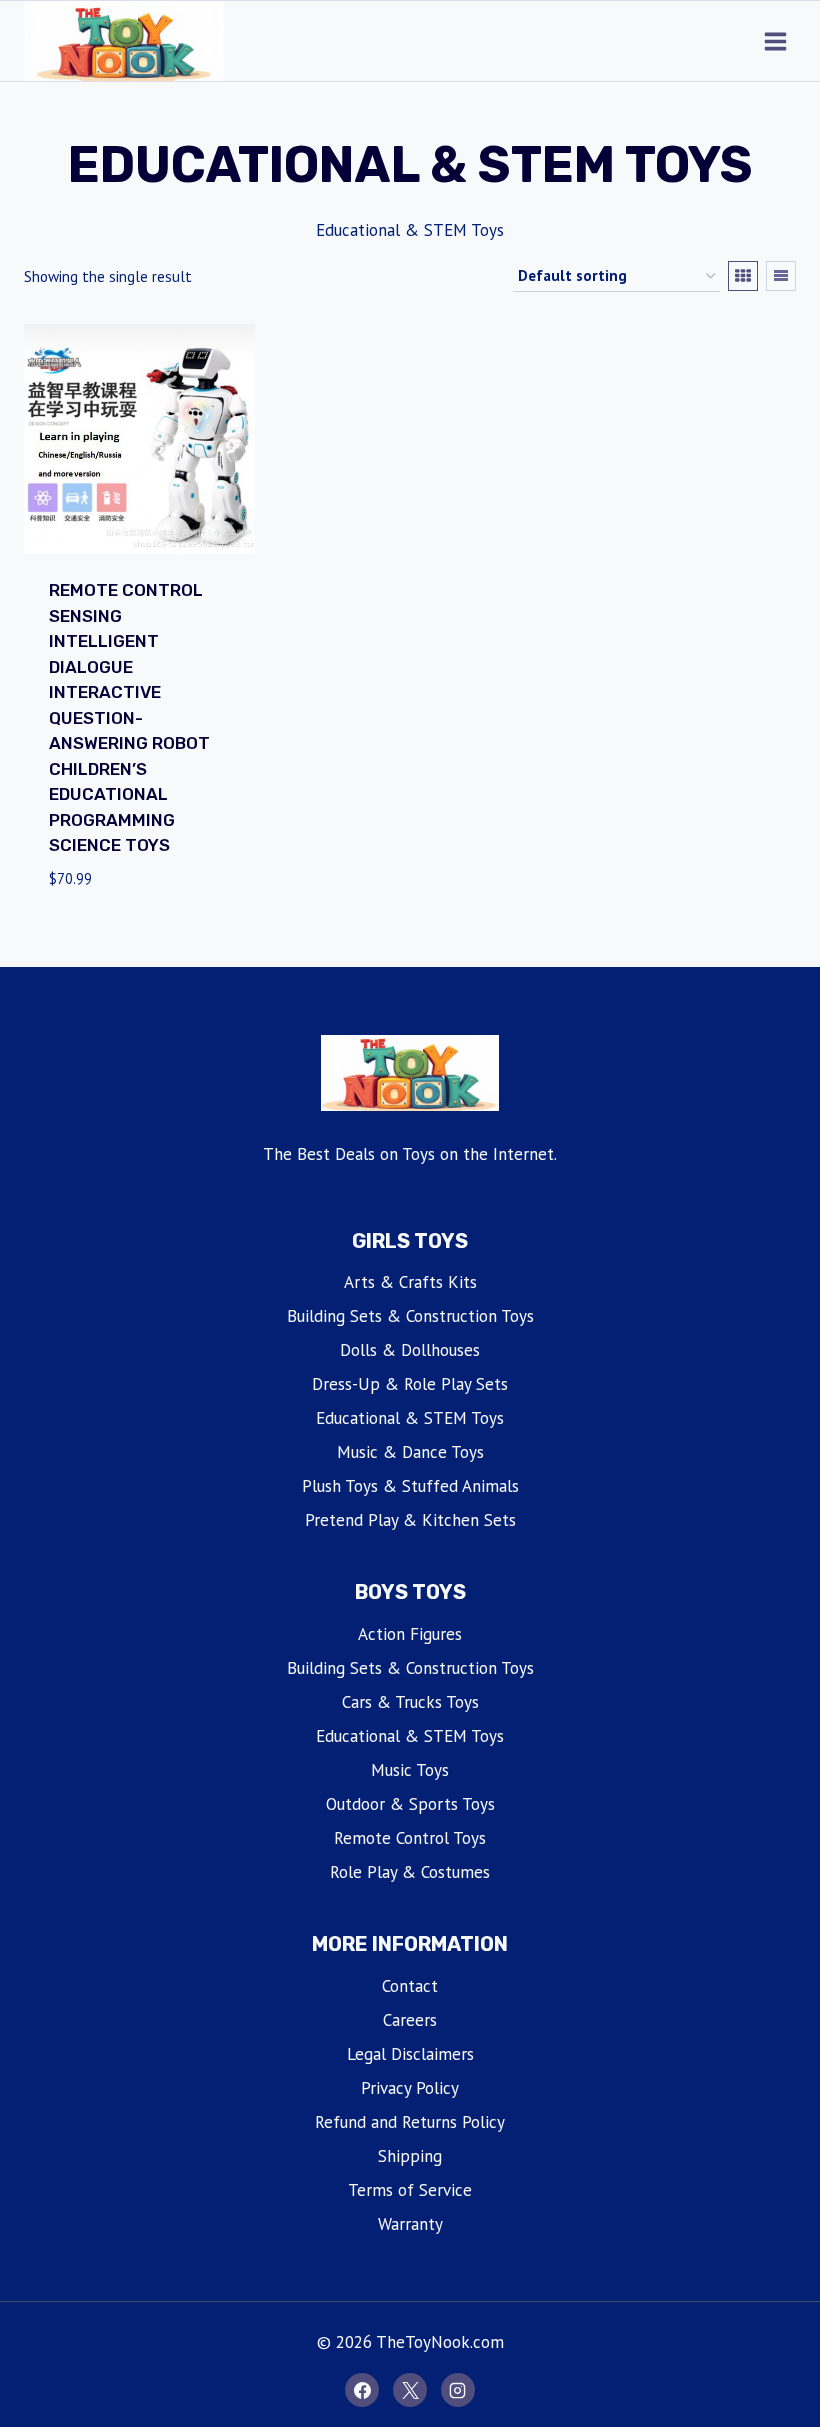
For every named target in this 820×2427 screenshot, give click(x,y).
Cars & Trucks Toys (410, 1702)
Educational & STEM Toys (410, 1418)
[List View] (781, 276)
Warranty (410, 2224)
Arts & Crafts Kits (410, 1282)
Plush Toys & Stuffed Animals (410, 1486)
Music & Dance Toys (410, 1452)
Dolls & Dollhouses (410, 1350)
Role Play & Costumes (410, 1872)
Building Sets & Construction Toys (410, 1316)
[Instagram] (458, 2390)
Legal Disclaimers (410, 2054)
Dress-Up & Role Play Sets (410, 1384)
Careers (410, 2020)
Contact (410, 1986)
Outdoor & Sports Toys (410, 1804)
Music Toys (410, 1770)
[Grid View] (743, 276)
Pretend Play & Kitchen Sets (410, 1520)
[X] (410, 2390)
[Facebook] (362, 2390)
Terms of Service (410, 2190)
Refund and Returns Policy (410, 2122)
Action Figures (410, 1634)
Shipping (410, 2156)
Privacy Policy (410, 2088)
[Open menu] (775, 41)
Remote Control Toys (410, 1838)
